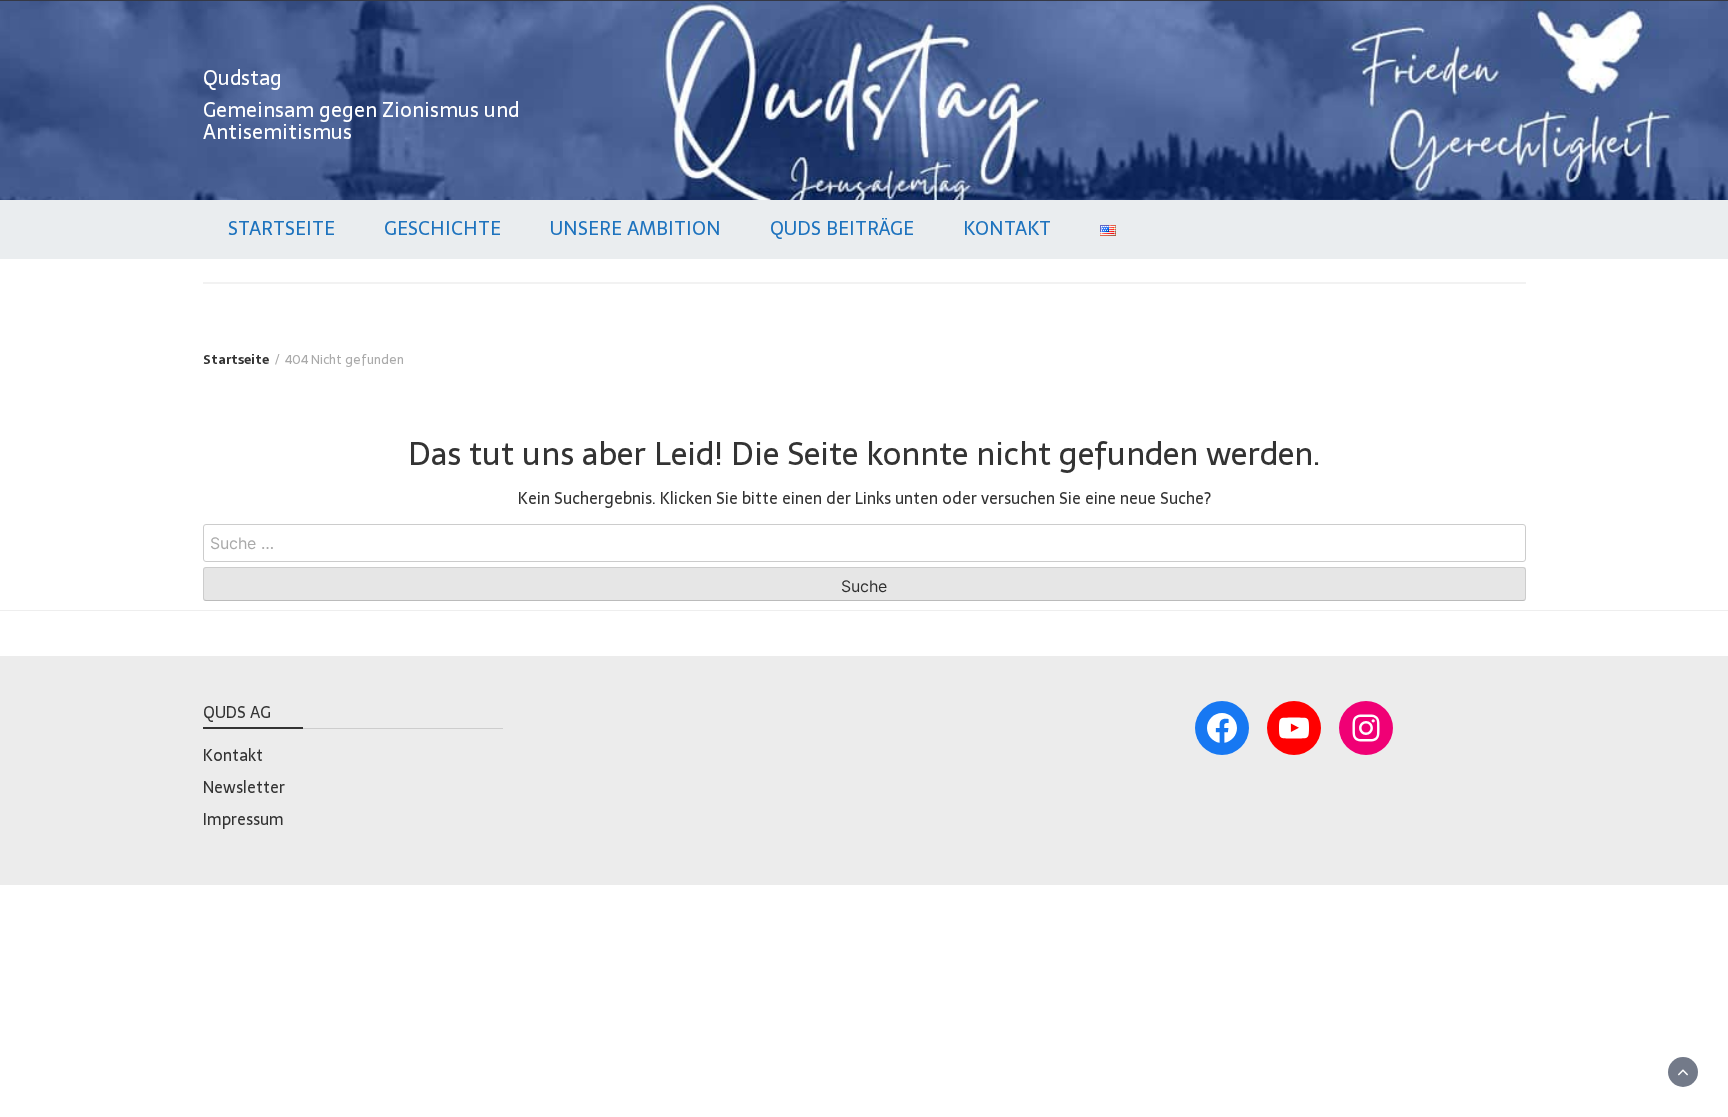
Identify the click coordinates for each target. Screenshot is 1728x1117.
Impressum (243, 819)
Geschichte (442, 228)
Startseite (281, 228)
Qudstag (242, 78)
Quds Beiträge (842, 228)
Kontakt (1007, 228)
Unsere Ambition (635, 228)
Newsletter (244, 787)
